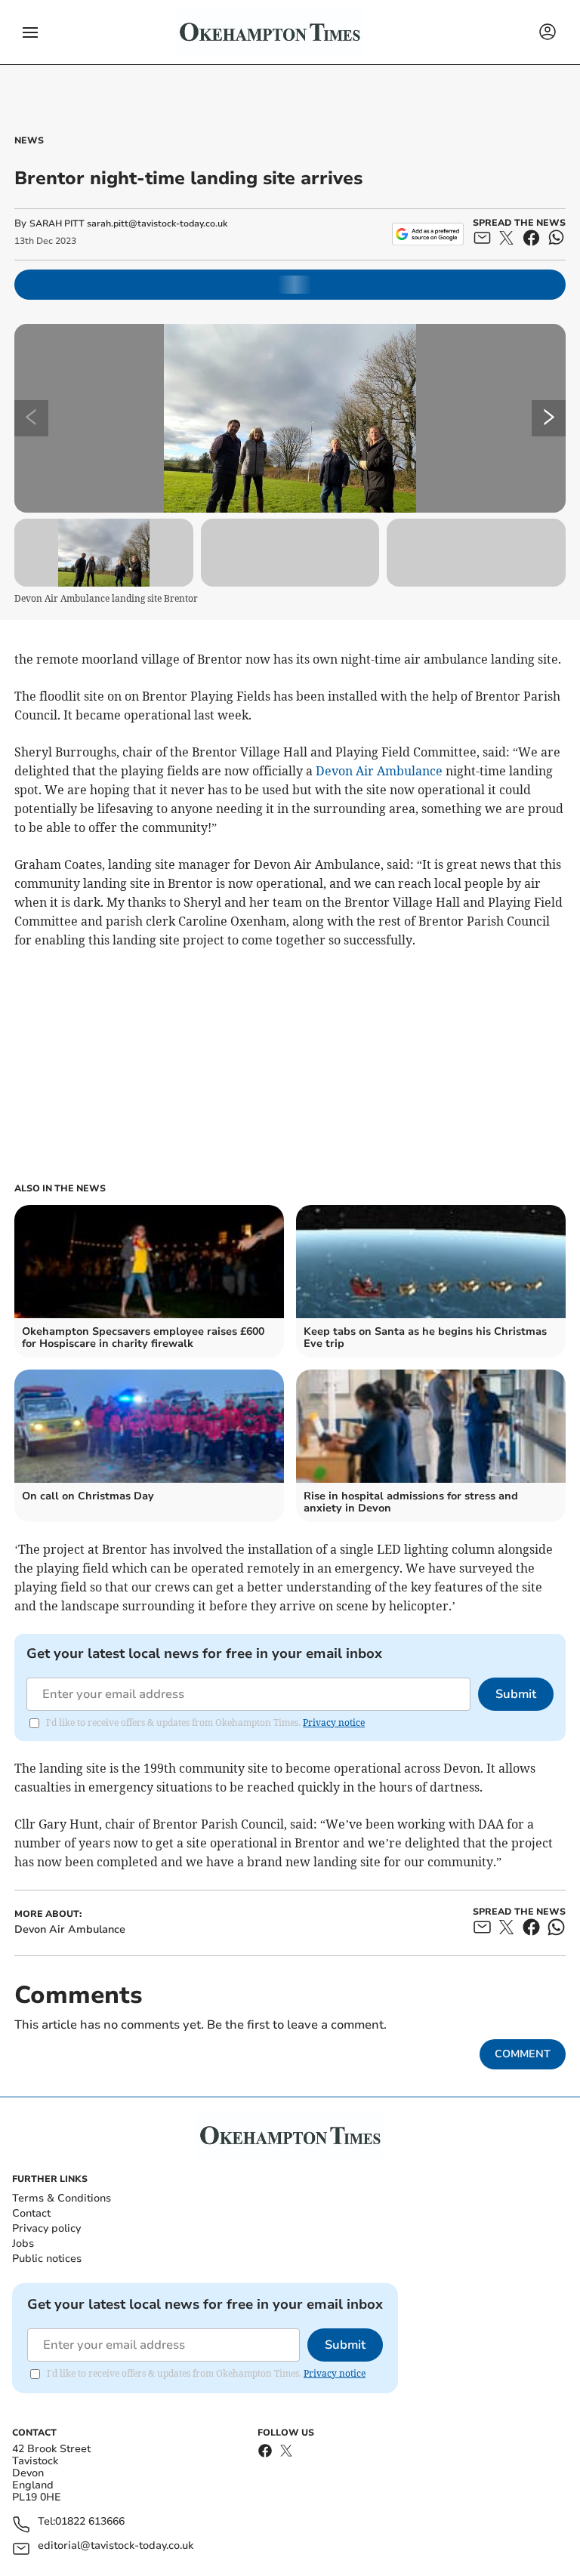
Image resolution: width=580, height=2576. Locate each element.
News (29, 140)
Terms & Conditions (62, 2198)
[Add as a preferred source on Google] (428, 234)
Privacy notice (334, 1722)
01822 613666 (90, 2522)
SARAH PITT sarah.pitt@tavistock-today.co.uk (128, 223)
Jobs (23, 2243)
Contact (31, 2213)
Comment (523, 2054)
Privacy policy (46, 2228)
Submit (516, 1694)
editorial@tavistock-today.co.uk (116, 2546)
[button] (30, 32)
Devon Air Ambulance (379, 771)
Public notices (47, 2259)
